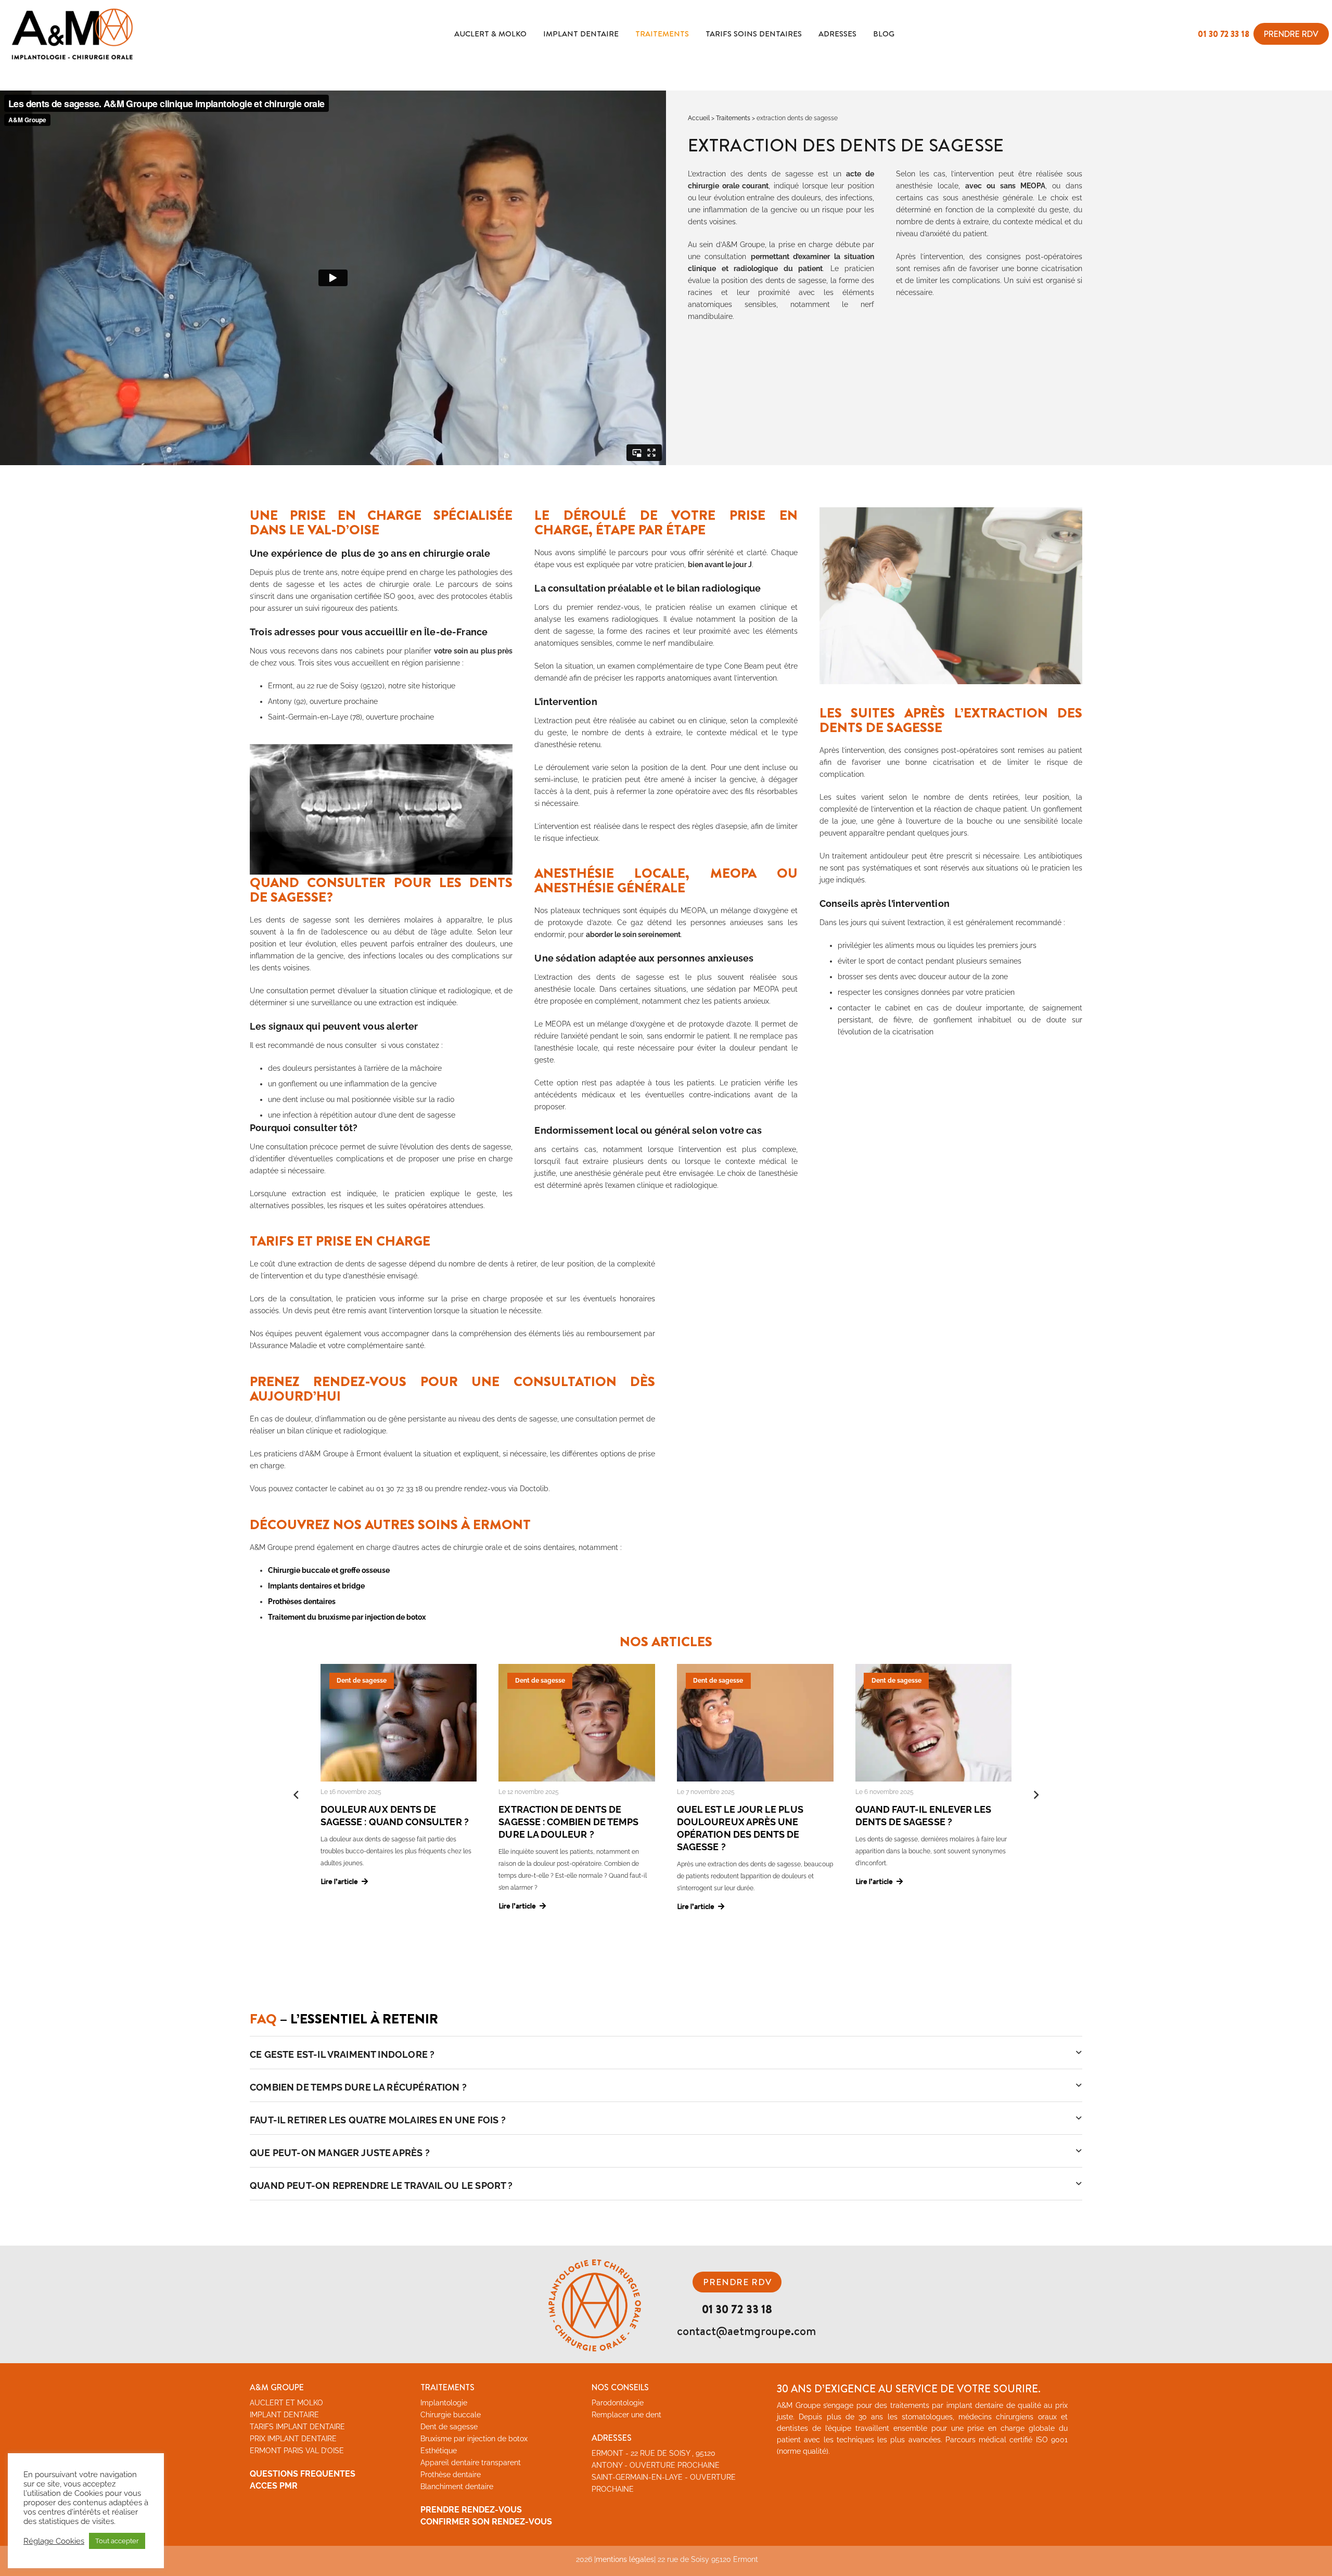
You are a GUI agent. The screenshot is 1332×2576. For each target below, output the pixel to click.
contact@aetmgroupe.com (746, 2331)
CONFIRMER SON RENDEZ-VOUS (486, 2522)
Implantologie (444, 2403)
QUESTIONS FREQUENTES (303, 2474)
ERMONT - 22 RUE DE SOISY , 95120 (654, 2453)
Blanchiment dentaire (457, 2487)
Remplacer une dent (626, 2415)
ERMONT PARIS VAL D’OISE (297, 2451)
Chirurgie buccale (451, 2415)
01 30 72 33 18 (1224, 34)
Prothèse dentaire (451, 2475)
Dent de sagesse (449, 2427)
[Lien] (72, 34)
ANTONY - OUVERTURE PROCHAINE (656, 2465)
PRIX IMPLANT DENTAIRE (293, 2439)
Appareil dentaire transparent (471, 2463)
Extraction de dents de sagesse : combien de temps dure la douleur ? (568, 1822)
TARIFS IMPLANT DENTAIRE (297, 2427)
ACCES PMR (274, 2486)
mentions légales (625, 2559)
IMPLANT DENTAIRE (284, 2415)
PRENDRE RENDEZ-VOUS (471, 2510)
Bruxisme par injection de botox (474, 2439)
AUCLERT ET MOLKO (286, 2403)
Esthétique (439, 2451)
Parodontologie (618, 2403)
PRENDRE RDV (737, 2282)
